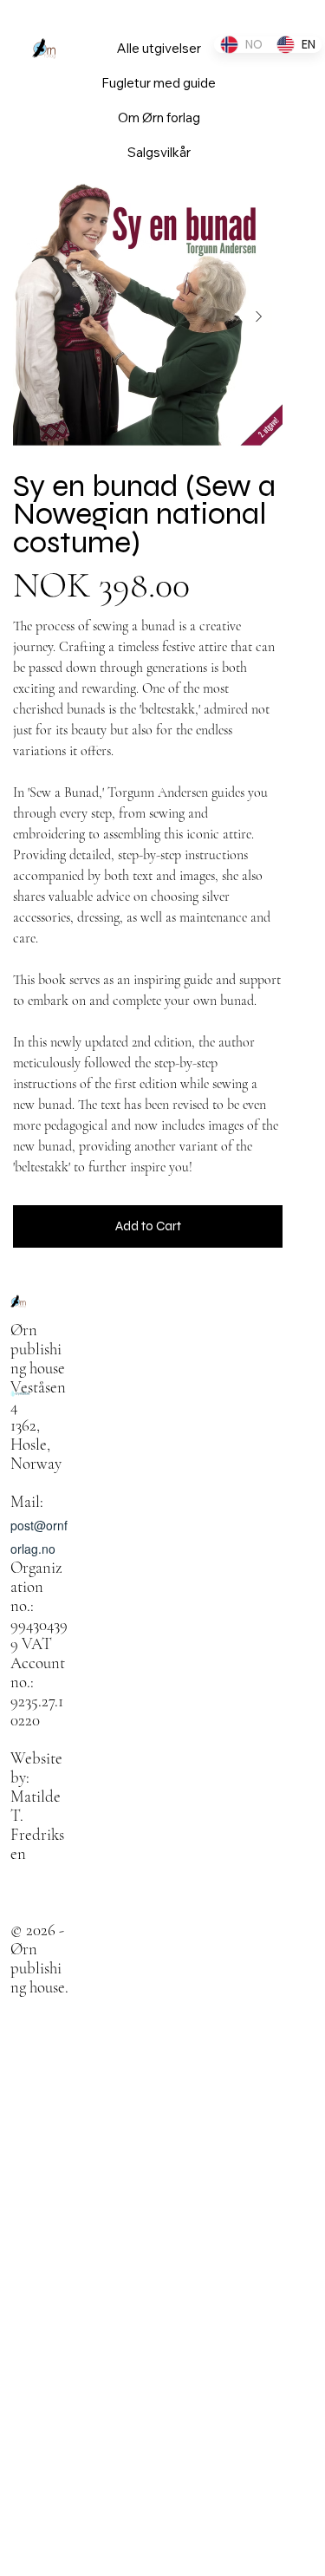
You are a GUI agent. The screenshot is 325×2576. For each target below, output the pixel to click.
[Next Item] (258, 316)
